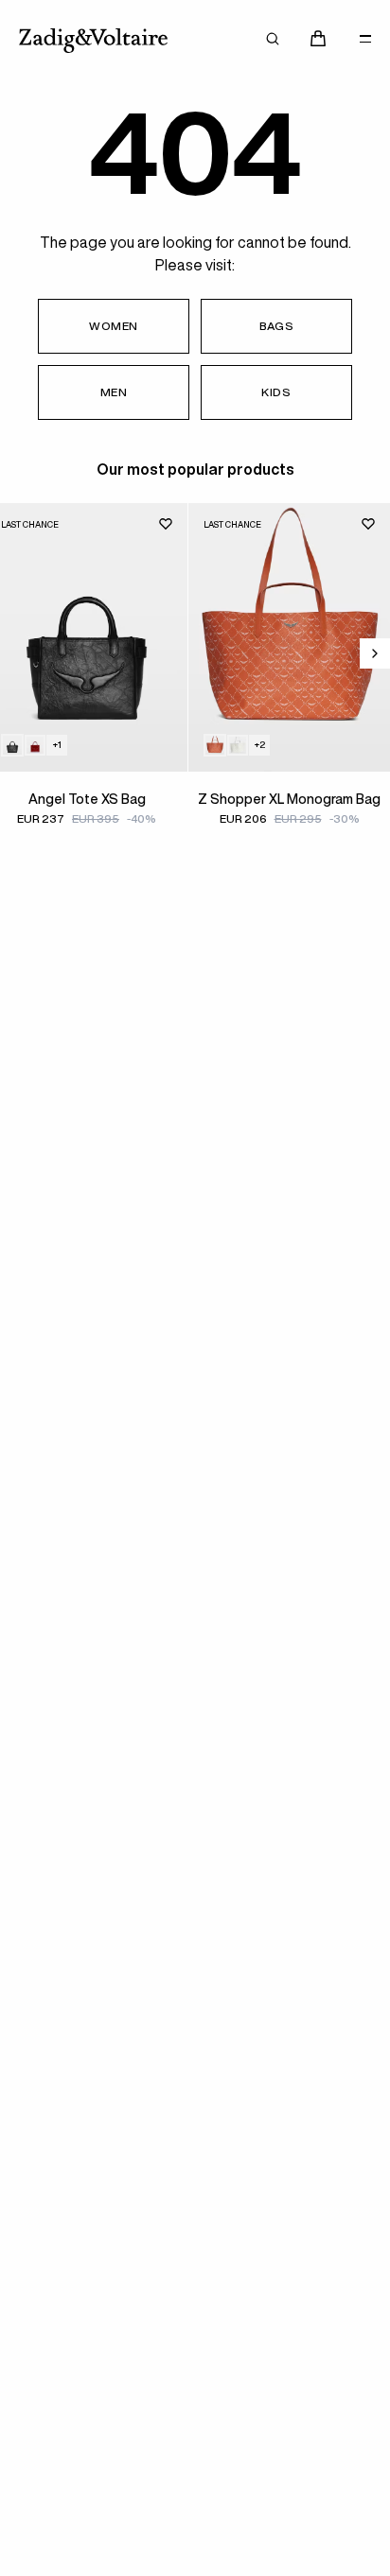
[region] (195, 691)
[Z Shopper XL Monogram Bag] (289, 637)
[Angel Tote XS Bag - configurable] (35, 745)
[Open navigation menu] (365, 39)
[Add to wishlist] (166, 524)
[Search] (273, 39)
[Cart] (318, 39)
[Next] (375, 653)
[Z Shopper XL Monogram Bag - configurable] (238, 745)
